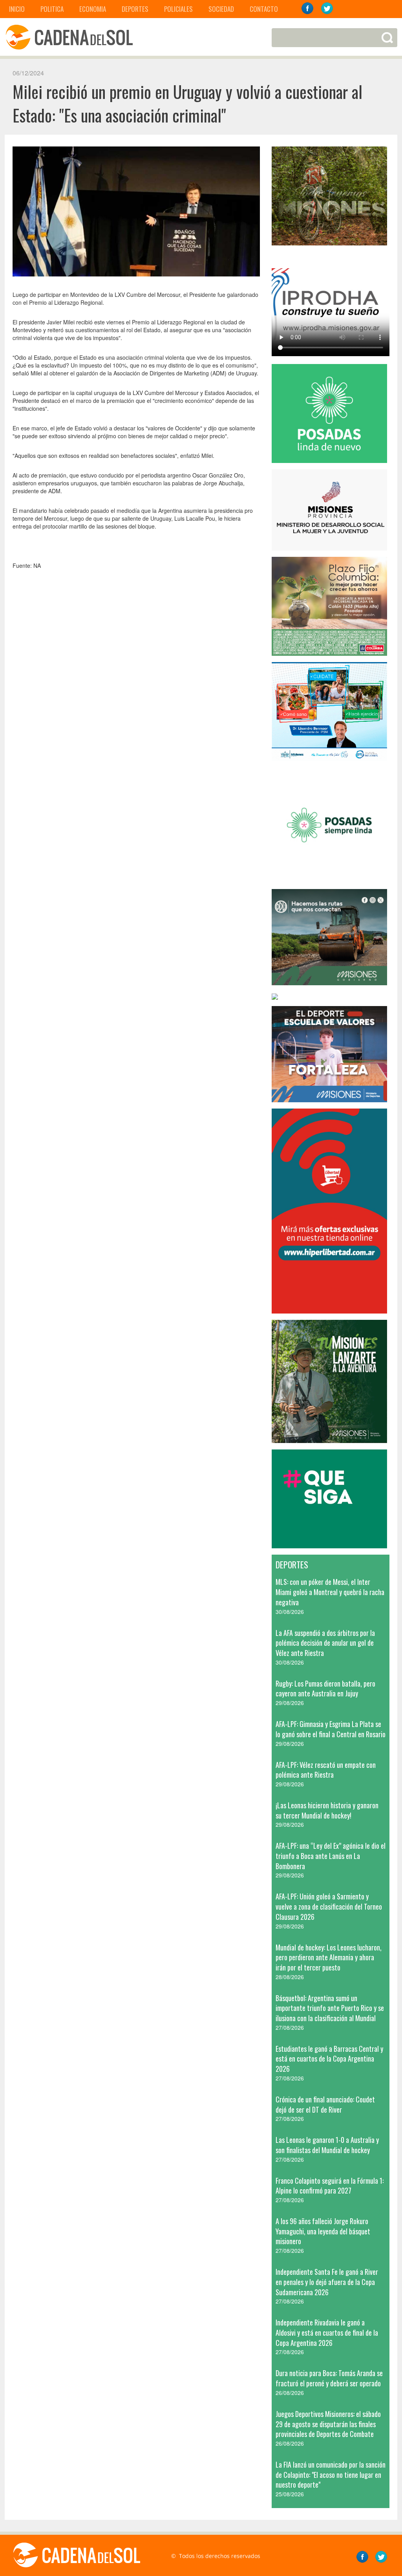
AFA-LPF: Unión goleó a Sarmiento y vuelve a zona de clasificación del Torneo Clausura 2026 (329, 1906)
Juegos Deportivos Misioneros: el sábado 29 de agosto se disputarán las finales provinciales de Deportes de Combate (328, 2424)
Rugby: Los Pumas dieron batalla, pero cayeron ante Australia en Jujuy (325, 1689)
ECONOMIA (93, 9)
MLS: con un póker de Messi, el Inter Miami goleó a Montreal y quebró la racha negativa (330, 1592)
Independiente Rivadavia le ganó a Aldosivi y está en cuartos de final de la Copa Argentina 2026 (327, 2332)
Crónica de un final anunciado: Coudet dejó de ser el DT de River (325, 2104)
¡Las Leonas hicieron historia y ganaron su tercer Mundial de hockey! (327, 1810)
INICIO (17, 9)
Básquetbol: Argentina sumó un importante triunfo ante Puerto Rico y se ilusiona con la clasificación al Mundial (330, 2008)
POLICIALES (178, 9)
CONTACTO (264, 9)
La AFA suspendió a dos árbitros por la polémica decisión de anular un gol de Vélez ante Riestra (325, 1643)
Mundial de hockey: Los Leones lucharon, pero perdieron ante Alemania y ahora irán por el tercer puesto (329, 1957)
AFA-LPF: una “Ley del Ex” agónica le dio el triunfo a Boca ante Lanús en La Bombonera (331, 1856)
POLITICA (52, 9)
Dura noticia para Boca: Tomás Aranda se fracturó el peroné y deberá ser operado (329, 2378)
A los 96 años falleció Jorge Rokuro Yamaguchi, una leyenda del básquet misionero (323, 2231)
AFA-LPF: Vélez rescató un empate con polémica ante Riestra (326, 1770)
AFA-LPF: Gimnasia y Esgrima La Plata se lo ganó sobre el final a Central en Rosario (331, 1729)
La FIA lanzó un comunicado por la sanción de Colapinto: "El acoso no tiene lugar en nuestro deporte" (331, 2474)
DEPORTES (135, 9)
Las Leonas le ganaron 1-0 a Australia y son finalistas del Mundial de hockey (327, 2145)
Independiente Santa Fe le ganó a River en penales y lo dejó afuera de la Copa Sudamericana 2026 (327, 2282)
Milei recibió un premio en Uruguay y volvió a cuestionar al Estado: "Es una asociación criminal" (187, 103)
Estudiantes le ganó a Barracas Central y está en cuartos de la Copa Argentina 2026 (329, 2059)
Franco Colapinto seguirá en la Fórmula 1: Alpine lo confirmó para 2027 (330, 2186)
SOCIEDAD (221, 9)
